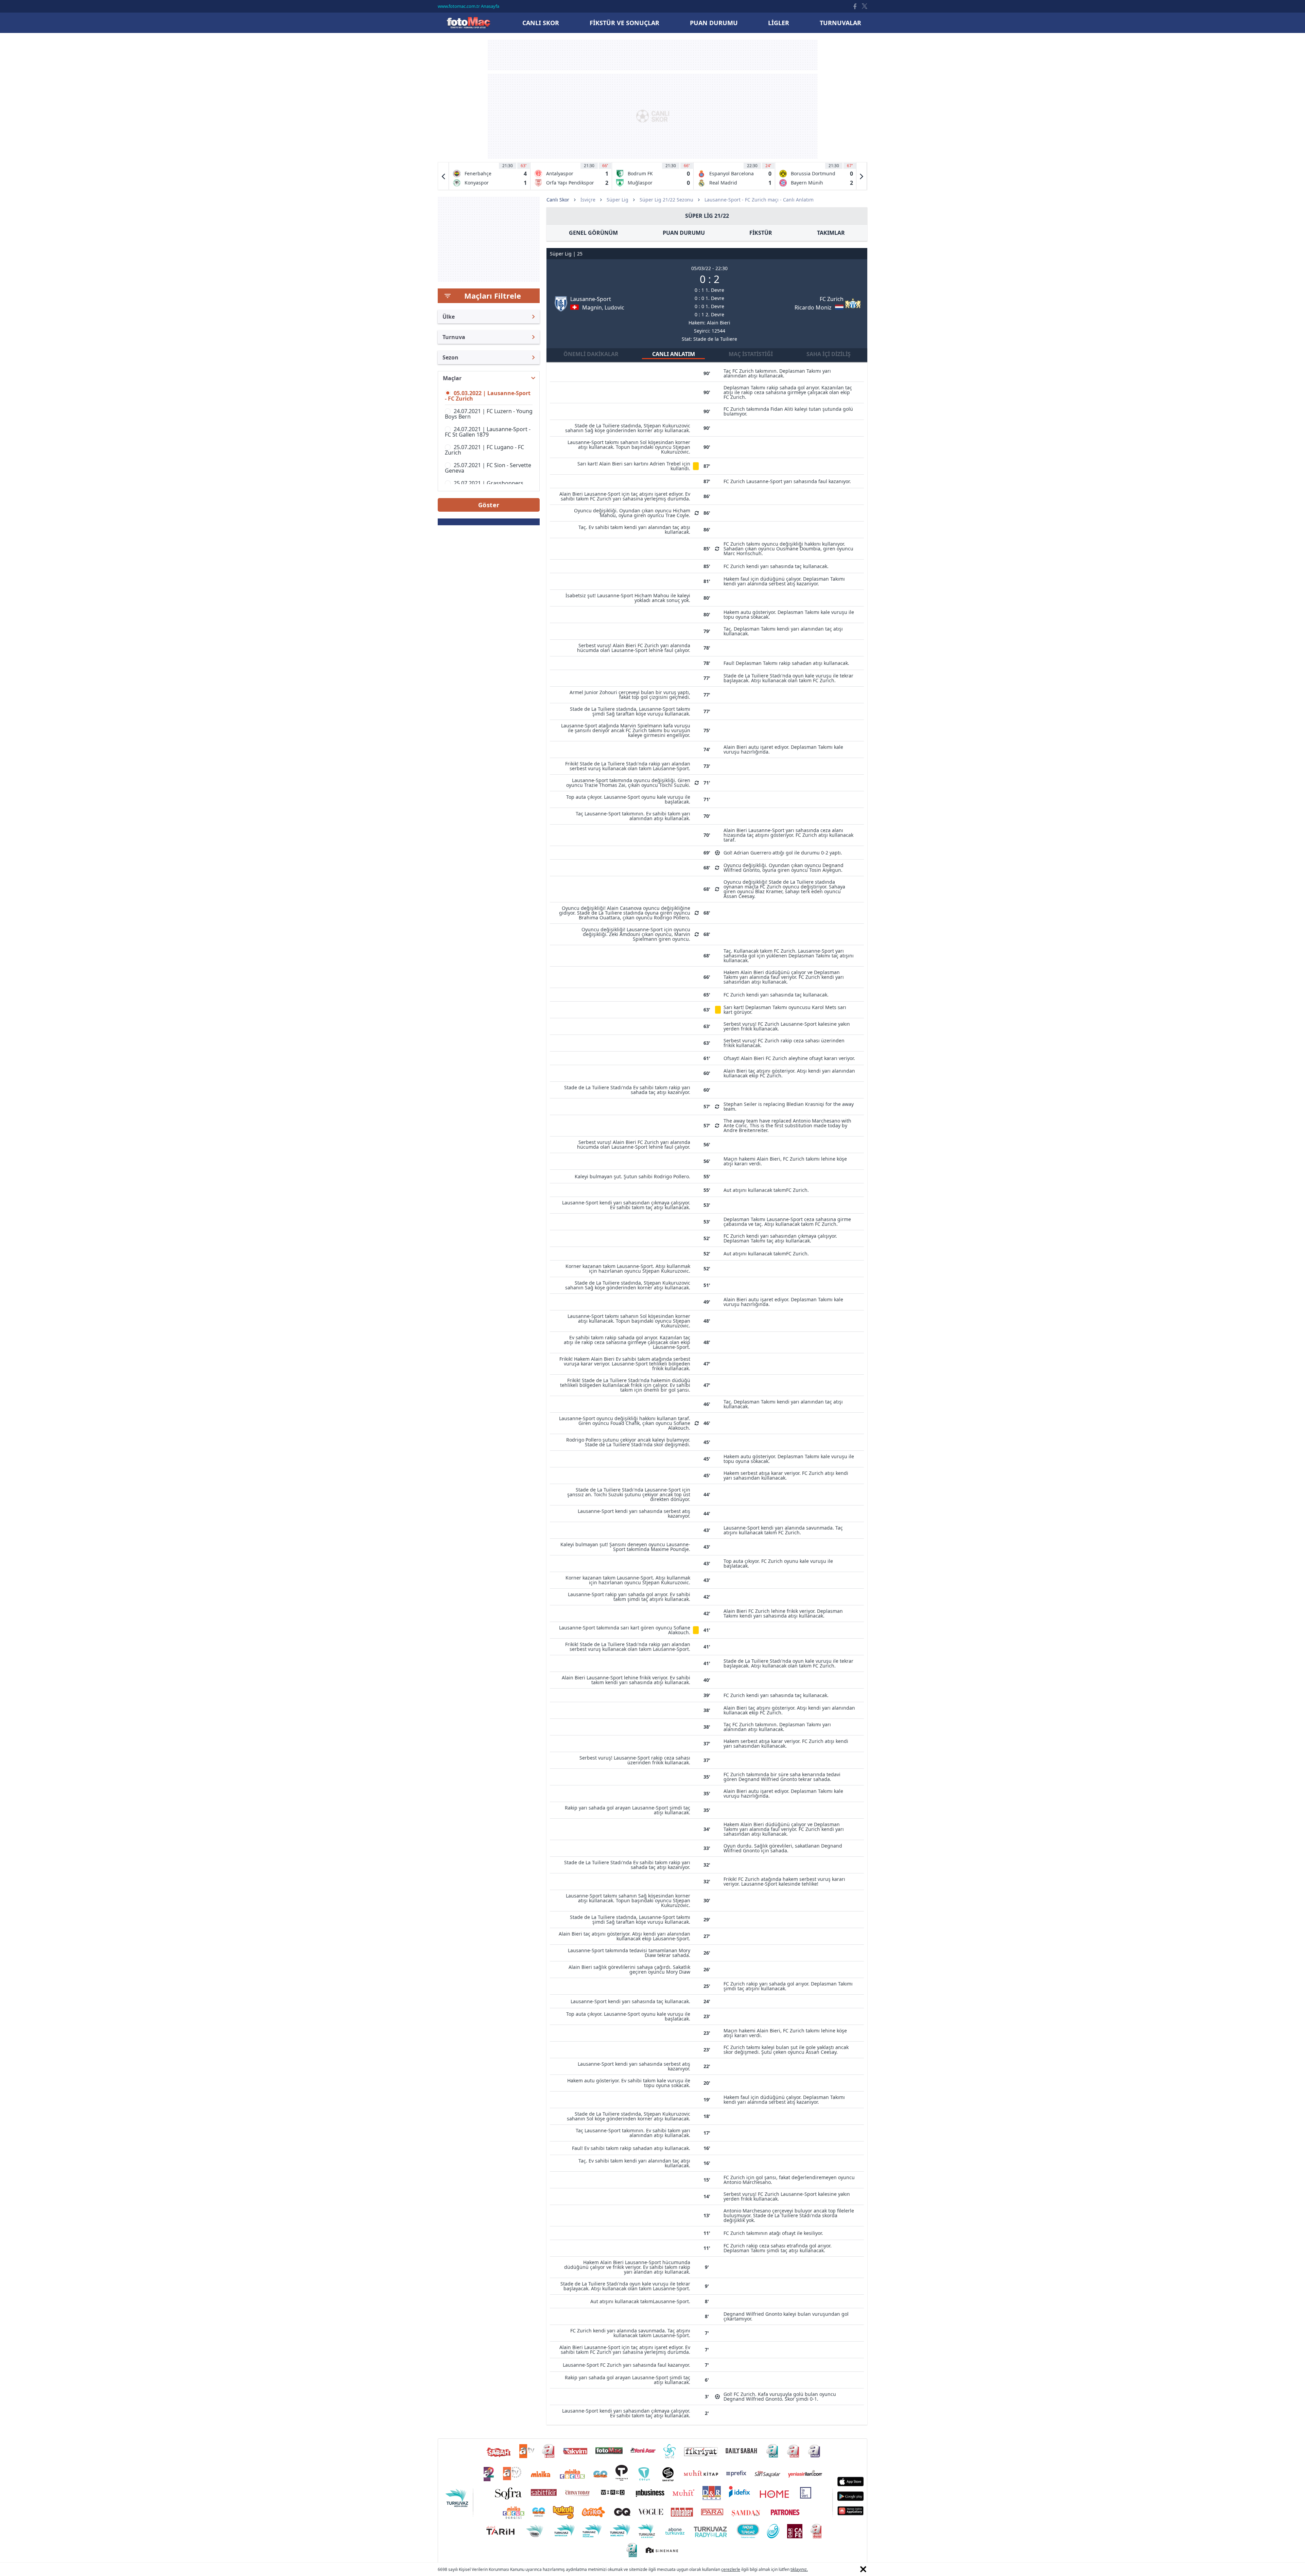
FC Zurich (832, 299)
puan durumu (714, 23)
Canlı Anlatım (674, 354)
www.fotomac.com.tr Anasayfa (468, 6)
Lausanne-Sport (591, 299)
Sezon (450, 357)
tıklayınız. (799, 2569)
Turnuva (454, 337)
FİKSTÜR (761, 233)
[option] (490, 176)
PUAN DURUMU (684, 233)
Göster (489, 505)
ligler (779, 23)
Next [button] (862, 176)
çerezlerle (731, 2569)
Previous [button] (443, 176)
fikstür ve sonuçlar (624, 23)
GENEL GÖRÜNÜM (593, 233)
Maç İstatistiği (751, 354)
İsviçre (588, 200)
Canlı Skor (468, 23)
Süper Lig (617, 200)
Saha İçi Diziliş (829, 354)
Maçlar (452, 378)
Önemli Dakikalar (591, 354)
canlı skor (541, 23)
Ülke (449, 317)
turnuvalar (840, 23)
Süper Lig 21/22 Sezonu (666, 200)
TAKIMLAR (831, 233)
